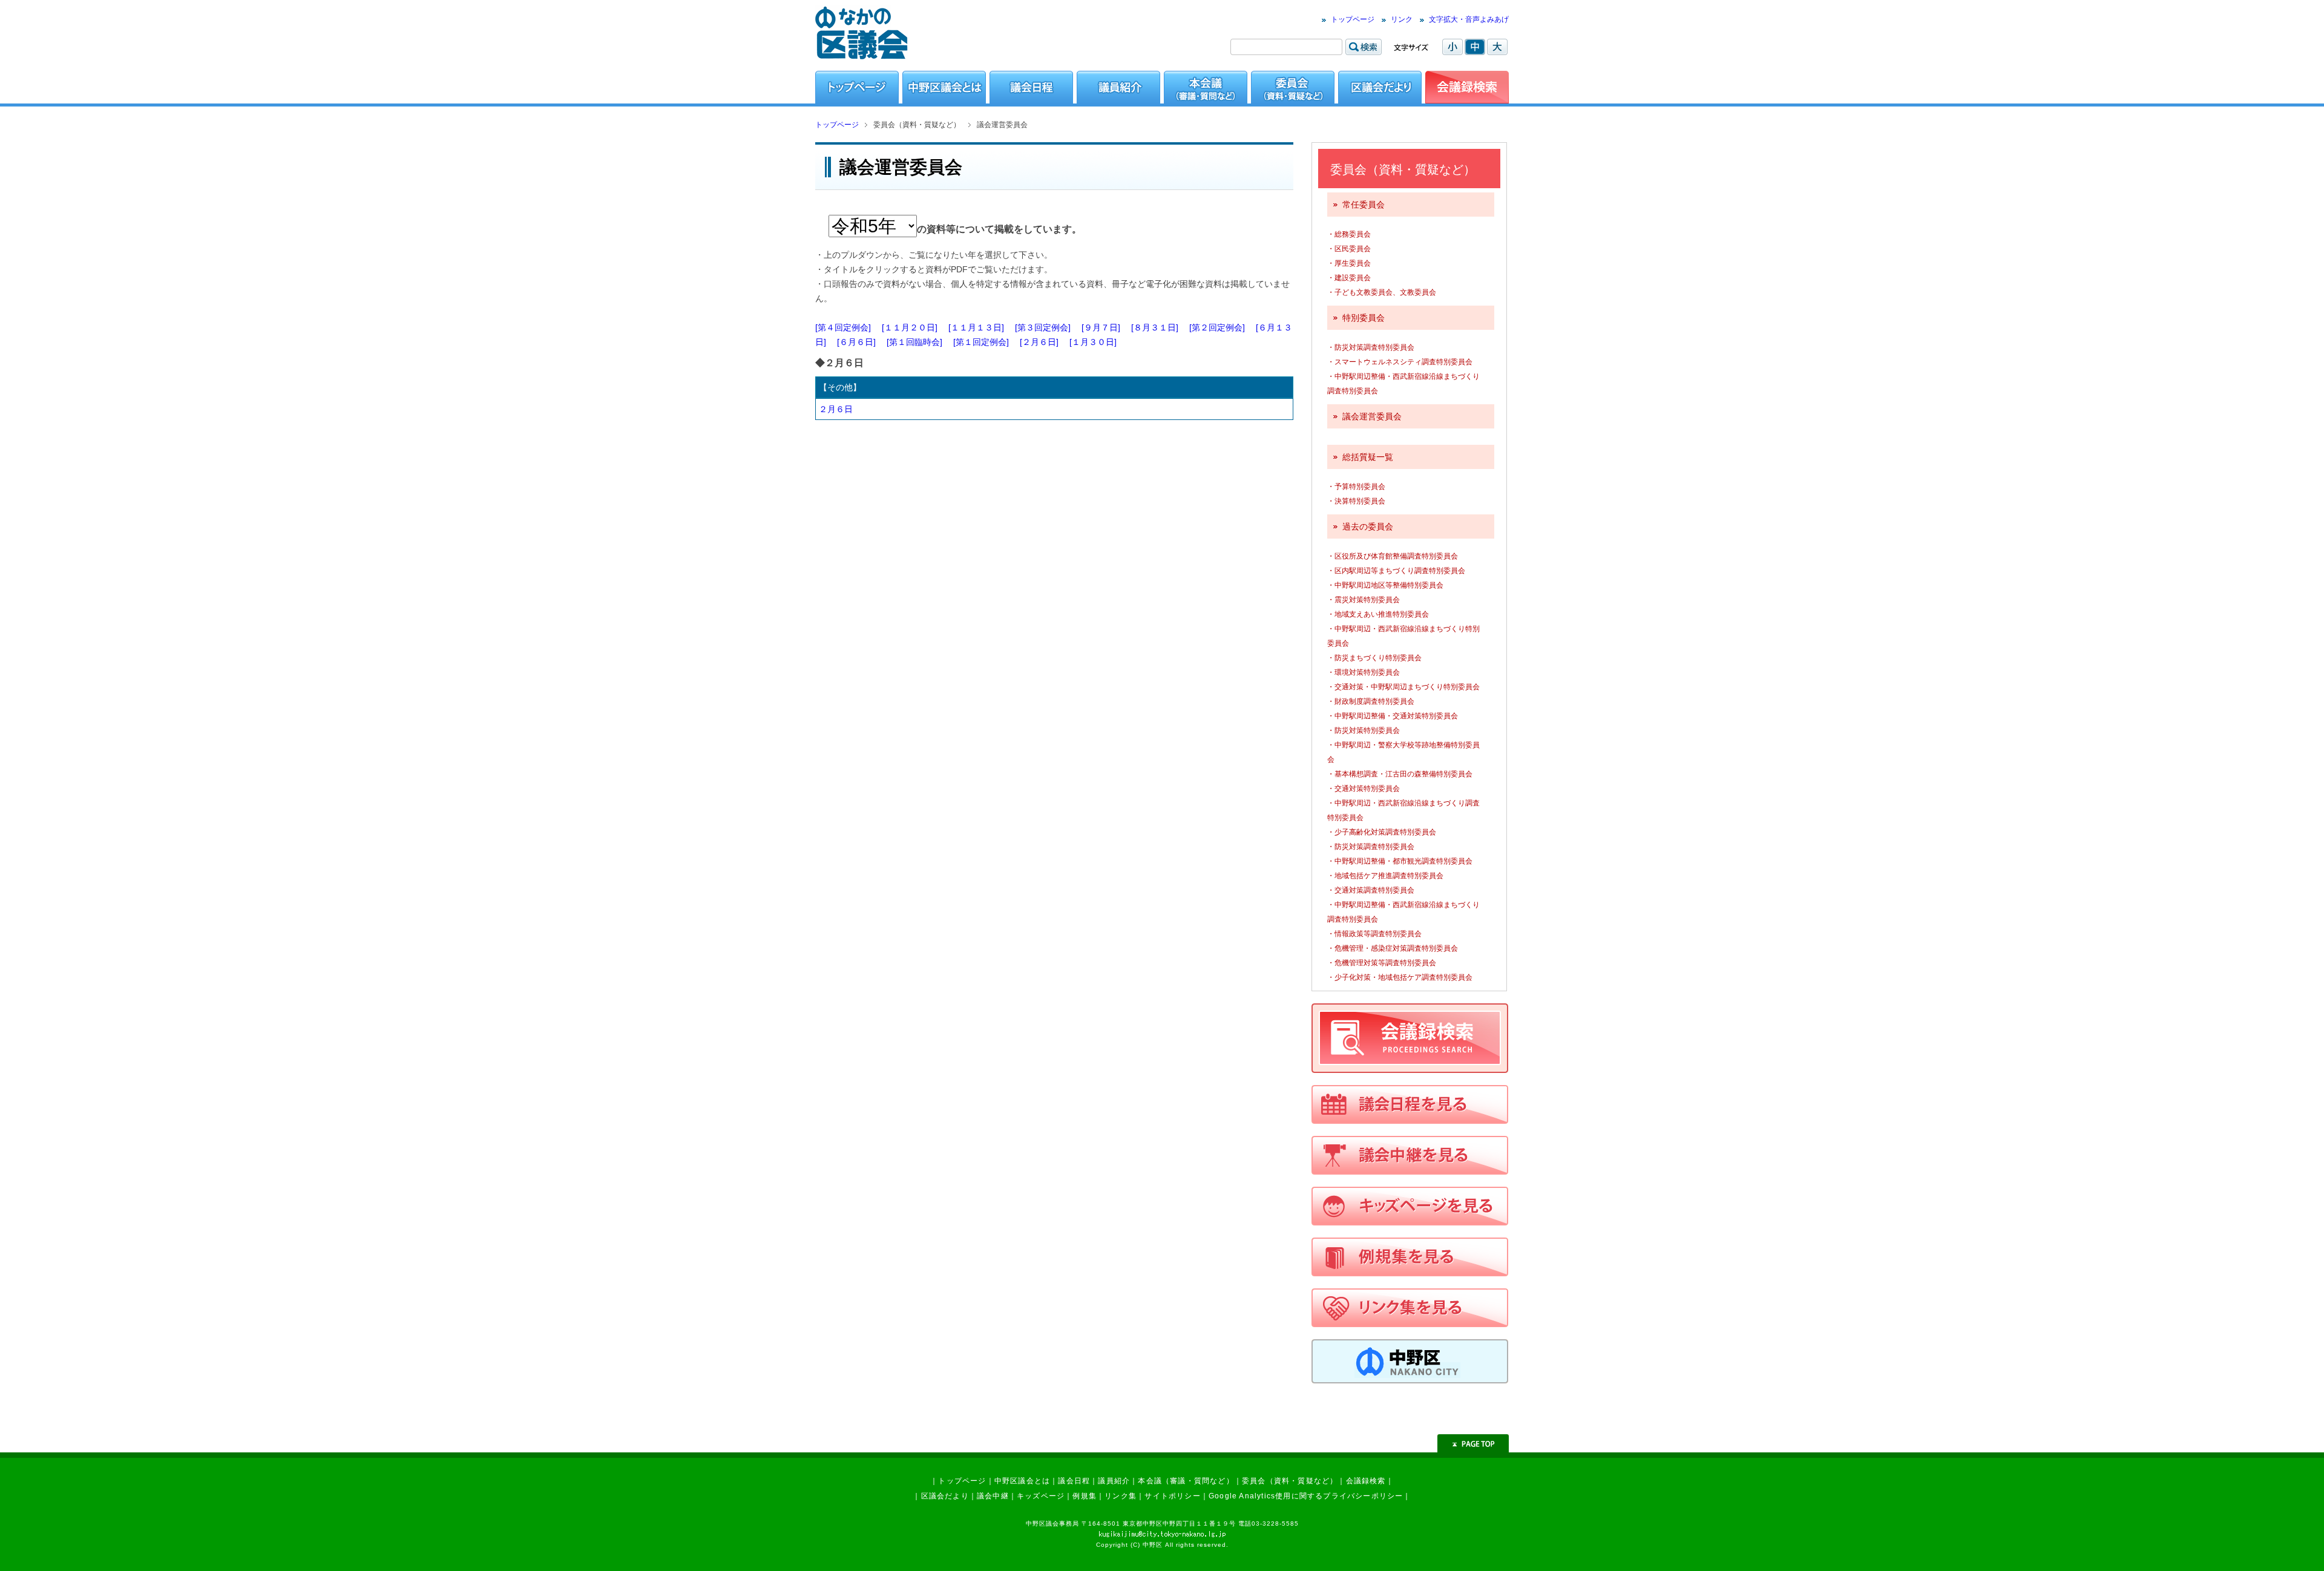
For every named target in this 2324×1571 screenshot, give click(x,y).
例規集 (1085, 1496)
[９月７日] (1101, 327)
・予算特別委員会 (1356, 487)
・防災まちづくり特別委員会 (1374, 658)
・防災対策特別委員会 (1364, 730)
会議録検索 (1366, 1481)
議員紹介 (1114, 1481)
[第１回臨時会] (914, 342)
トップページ (1353, 19)
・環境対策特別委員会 (1364, 672)
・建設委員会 (1349, 278)
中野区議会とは (1022, 1481)
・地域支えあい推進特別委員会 (1378, 614)
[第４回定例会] (843, 327)
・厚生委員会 (1349, 263)
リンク (1402, 19)
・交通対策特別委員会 (1364, 789)
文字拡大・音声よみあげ (1469, 19)
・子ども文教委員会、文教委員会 (1382, 292)
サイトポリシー (1172, 1496)
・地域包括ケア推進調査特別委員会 (1385, 876)
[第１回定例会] (981, 342)
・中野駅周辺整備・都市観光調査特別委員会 (1400, 861)
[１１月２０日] (910, 327)
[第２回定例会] (1217, 327)
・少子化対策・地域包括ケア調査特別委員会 (1400, 977)
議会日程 (1074, 1481)
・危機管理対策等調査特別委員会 (1382, 963)
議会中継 (993, 1496)
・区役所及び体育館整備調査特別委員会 (1393, 556)
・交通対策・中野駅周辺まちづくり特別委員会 (1403, 687)
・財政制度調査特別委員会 (1371, 701)
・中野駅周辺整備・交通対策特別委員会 (1393, 716)
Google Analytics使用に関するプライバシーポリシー (1306, 1496)
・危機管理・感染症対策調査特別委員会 (1393, 948)
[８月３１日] (1155, 327)
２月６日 (836, 409)
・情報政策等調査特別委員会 (1374, 934)
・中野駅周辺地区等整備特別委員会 (1385, 585)
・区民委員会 (1349, 249)
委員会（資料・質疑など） (1290, 1481)
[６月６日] (856, 342)
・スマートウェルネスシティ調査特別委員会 (1400, 362)
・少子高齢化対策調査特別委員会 (1382, 832)
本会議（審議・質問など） (1186, 1481)
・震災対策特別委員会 (1364, 600)
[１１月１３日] (976, 327)
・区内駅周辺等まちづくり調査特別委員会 (1396, 571)
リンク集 (1121, 1496)
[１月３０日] (1093, 342)
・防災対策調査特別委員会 (1371, 347)
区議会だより (945, 1496)
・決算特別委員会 (1356, 501)
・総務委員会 (1349, 234)
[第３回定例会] (1043, 327)
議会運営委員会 (1372, 416)
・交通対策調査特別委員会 (1371, 890)
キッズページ (1041, 1496)
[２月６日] (1039, 342)
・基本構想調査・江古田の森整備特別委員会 (1400, 774)
